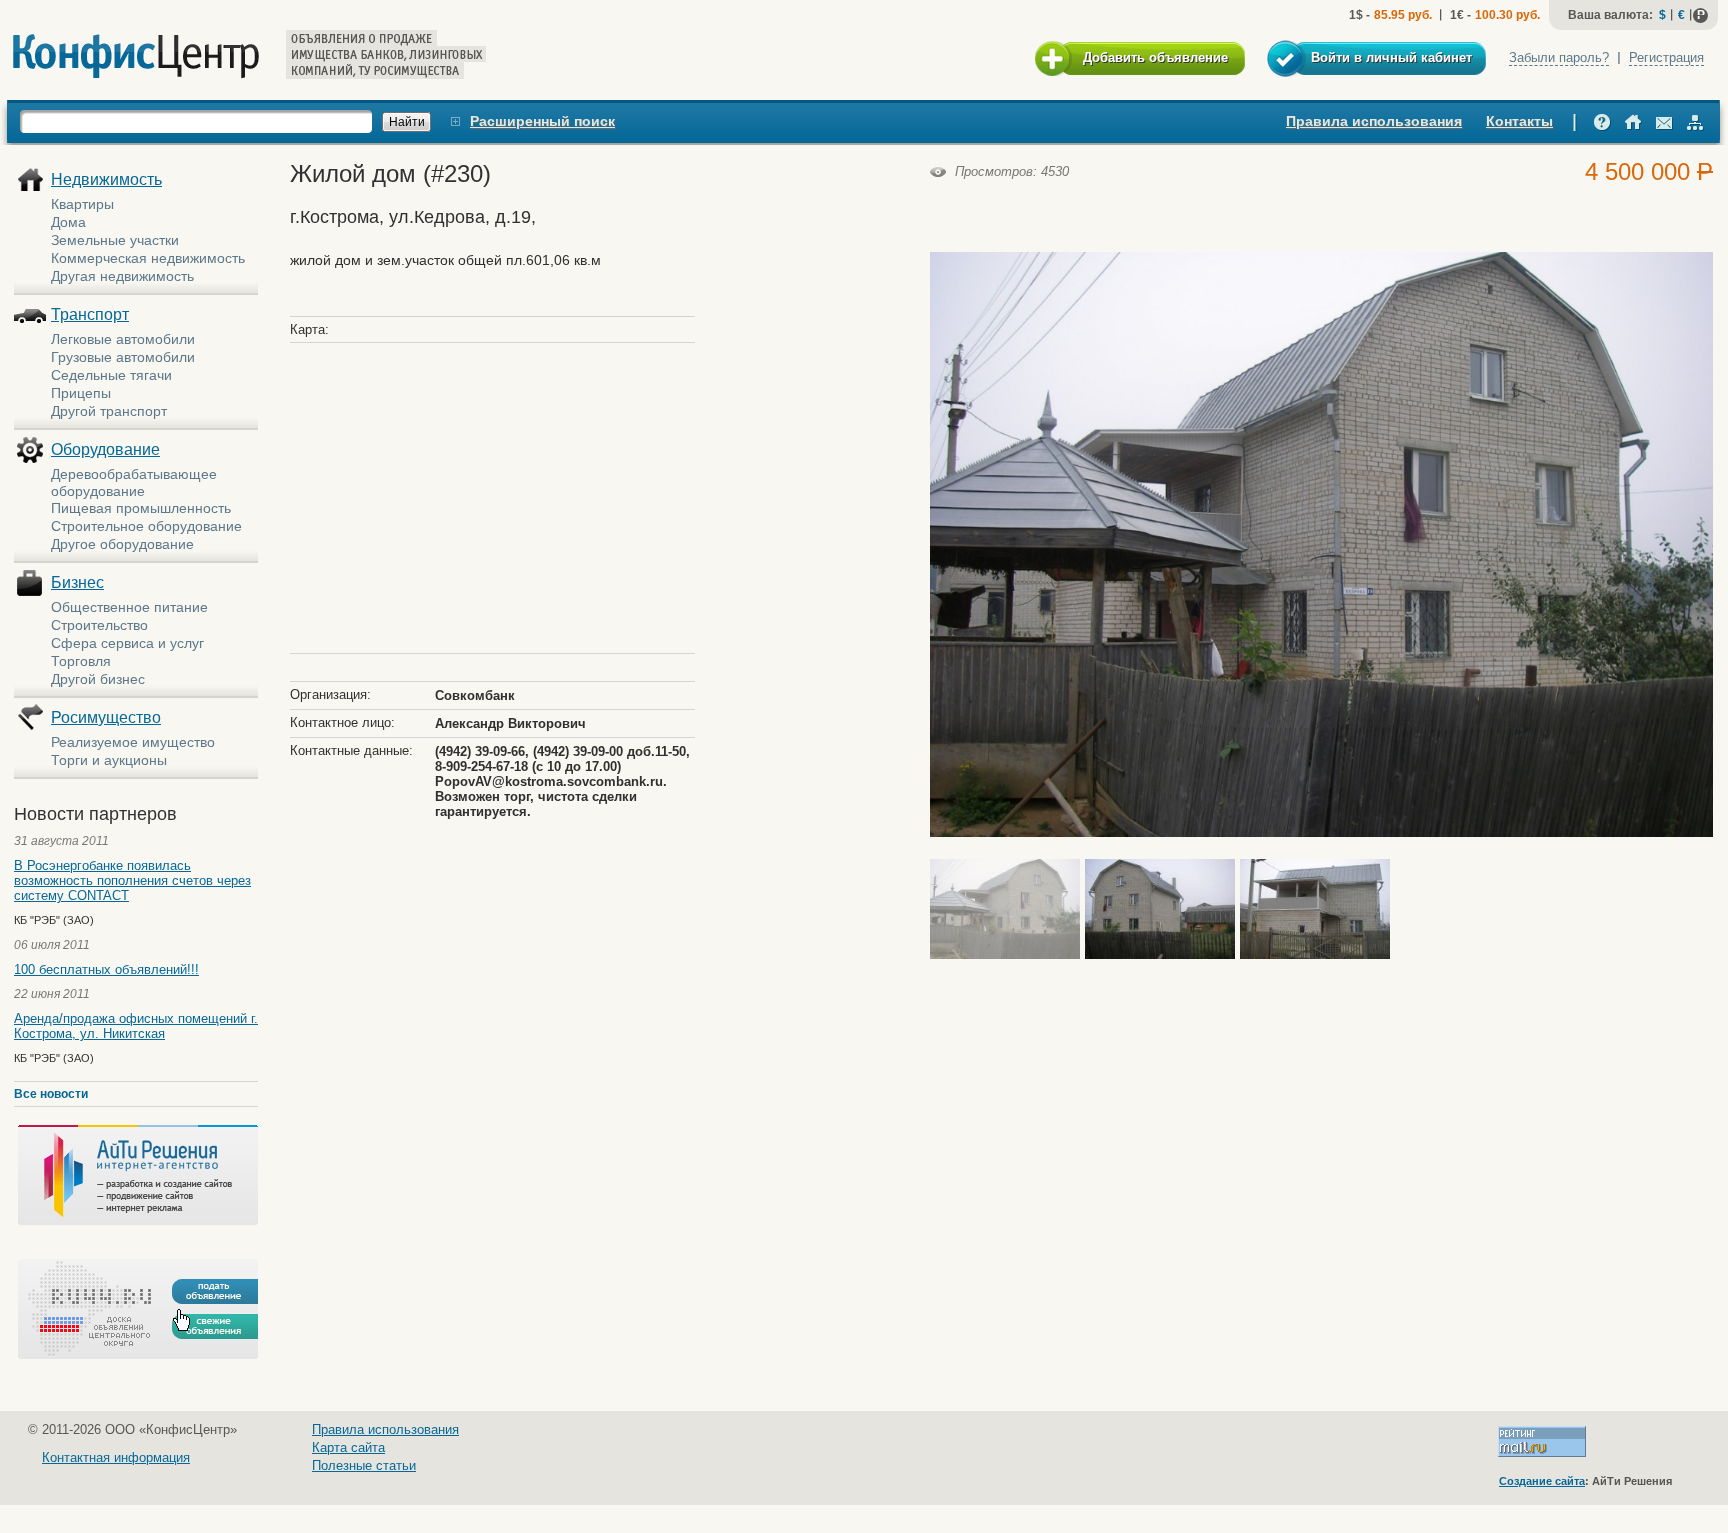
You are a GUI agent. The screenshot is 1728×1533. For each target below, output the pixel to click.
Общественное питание (129, 607)
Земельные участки (115, 240)
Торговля (81, 661)
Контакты (1519, 121)
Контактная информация (116, 1457)
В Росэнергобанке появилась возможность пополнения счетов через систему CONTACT (132, 880)
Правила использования (1374, 121)
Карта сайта (348, 1447)
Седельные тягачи (111, 375)
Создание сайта (1542, 1481)
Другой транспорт (109, 411)
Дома (68, 222)
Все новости (51, 1094)
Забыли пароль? (1559, 57)
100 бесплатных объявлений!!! (106, 969)
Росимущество (106, 717)
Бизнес (77, 582)
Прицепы (81, 393)
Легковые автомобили (123, 339)
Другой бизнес (98, 679)
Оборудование (105, 449)
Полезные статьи (364, 1465)
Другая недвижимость (122, 276)
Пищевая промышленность (141, 508)
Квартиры (82, 204)
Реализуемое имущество (133, 742)
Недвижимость (106, 179)
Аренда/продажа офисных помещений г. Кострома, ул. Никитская (136, 1026)
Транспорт (90, 314)
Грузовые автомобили (123, 357)
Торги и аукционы (109, 760)
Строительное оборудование (146, 526)
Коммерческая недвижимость (148, 258)
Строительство (99, 625)
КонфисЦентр (136, 56)
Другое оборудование (122, 544)
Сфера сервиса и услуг (127, 643)
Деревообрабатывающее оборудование (134, 482)
